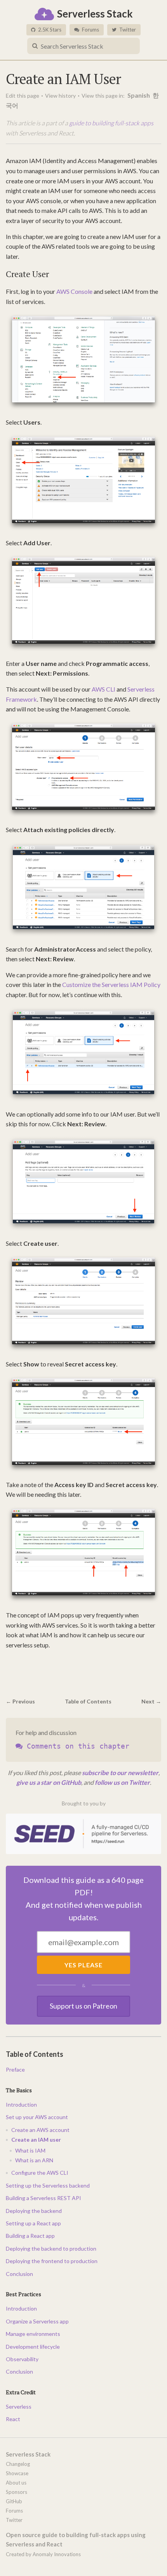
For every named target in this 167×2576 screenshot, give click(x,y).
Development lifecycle (33, 2347)
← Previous (20, 1701)
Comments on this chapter (76, 1746)
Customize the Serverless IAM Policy (111, 984)
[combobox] (83, 46)
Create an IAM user (36, 2140)
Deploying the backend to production (51, 2249)
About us (16, 2483)
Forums (90, 30)
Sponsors (17, 2492)
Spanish (139, 95)
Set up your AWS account (37, 2117)
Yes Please (83, 1965)
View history (60, 96)
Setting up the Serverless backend (48, 2185)
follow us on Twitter (122, 1782)
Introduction (21, 2105)
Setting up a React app (33, 2223)
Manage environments (33, 2334)
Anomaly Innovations (57, 2554)
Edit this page (23, 96)
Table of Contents (88, 1701)
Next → (151, 1701)
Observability (22, 2359)
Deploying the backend (34, 2211)
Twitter (127, 30)
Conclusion (19, 2274)
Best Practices (23, 2294)
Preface (15, 2069)
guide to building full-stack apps (111, 123)
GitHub (14, 2501)
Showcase (17, 2473)
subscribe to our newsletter (120, 1773)
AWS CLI (104, 689)
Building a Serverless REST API (43, 2198)
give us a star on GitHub (49, 1782)
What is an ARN (34, 2160)
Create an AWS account (40, 2130)
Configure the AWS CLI (40, 2173)
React (13, 2419)
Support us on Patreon (83, 2006)
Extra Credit (21, 2392)
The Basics (19, 2090)
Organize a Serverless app (37, 2321)
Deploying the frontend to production (52, 2261)
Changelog (18, 2464)
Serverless (19, 2407)
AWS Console (74, 291)
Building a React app (30, 2236)
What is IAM (30, 2150)
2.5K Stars (49, 30)
